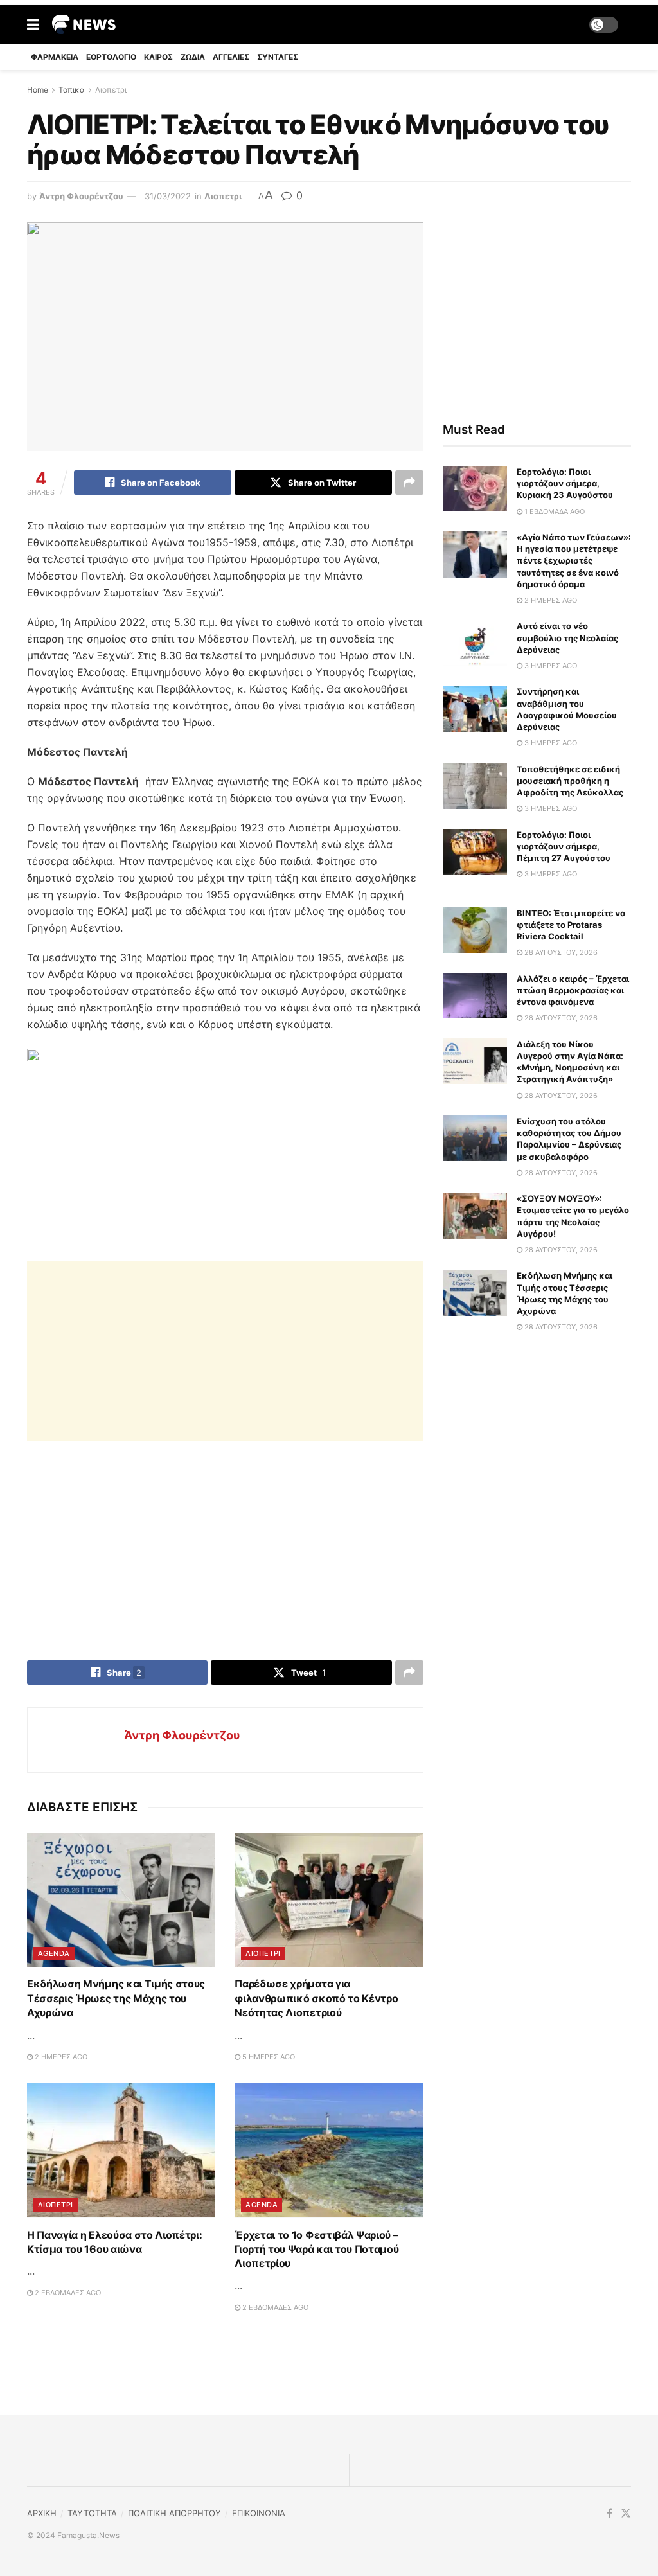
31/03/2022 (168, 196)
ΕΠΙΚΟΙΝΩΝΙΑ (259, 2513)
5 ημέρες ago (268, 2057)
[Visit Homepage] (84, 24)
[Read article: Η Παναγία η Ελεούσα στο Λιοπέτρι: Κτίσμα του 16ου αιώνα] (121, 2151)
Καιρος (158, 57)
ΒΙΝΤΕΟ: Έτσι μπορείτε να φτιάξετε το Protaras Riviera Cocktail (571, 925)
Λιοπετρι (111, 90)
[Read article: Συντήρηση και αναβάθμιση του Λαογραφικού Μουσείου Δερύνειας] (475, 709)
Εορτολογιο (111, 57)
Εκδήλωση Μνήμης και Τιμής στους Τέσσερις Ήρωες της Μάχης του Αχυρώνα (116, 1998)
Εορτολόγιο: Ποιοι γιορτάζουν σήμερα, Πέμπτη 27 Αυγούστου (564, 846)
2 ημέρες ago (60, 2057)
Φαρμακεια (55, 57)
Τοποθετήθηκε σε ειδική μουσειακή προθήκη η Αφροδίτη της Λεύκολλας (570, 781)
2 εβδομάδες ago (67, 2293)
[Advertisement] (225, 1351)
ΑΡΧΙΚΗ (42, 2513)
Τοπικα (72, 90)
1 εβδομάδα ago (554, 511)
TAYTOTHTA (92, 2513)
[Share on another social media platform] (409, 483)
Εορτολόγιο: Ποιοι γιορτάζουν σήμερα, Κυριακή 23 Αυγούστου (565, 483)
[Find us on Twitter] (626, 2513)
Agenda (54, 1953)
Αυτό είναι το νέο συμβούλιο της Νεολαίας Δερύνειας (567, 637)
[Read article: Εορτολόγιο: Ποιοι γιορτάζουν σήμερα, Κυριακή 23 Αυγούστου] (475, 489)
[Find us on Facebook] (609, 2513)
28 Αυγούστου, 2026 (560, 952)
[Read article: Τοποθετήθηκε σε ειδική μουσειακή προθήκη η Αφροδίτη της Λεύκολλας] (475, 786)
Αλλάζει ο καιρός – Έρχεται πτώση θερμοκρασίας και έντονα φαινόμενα (573, 990)
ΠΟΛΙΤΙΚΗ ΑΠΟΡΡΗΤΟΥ (174, 2513)
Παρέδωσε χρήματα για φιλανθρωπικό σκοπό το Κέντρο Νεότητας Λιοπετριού (316, 1998)
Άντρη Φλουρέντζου (81, 196)
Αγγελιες (231, 57)
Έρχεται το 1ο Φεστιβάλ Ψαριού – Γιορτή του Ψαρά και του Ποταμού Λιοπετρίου (316, 2249)
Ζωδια (193, 57)
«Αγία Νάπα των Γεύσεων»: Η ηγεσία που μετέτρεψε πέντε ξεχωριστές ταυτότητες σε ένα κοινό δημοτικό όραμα (574, 561)
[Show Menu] (33, 24)
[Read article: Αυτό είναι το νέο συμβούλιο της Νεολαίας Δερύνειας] (475, 643)
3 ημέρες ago (550, 666)
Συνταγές (278, 57)
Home (38, 90)
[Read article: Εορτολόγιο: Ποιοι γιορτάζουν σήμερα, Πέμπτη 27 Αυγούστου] (475, 852)
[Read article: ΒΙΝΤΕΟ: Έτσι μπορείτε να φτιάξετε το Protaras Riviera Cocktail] (475, 930)
